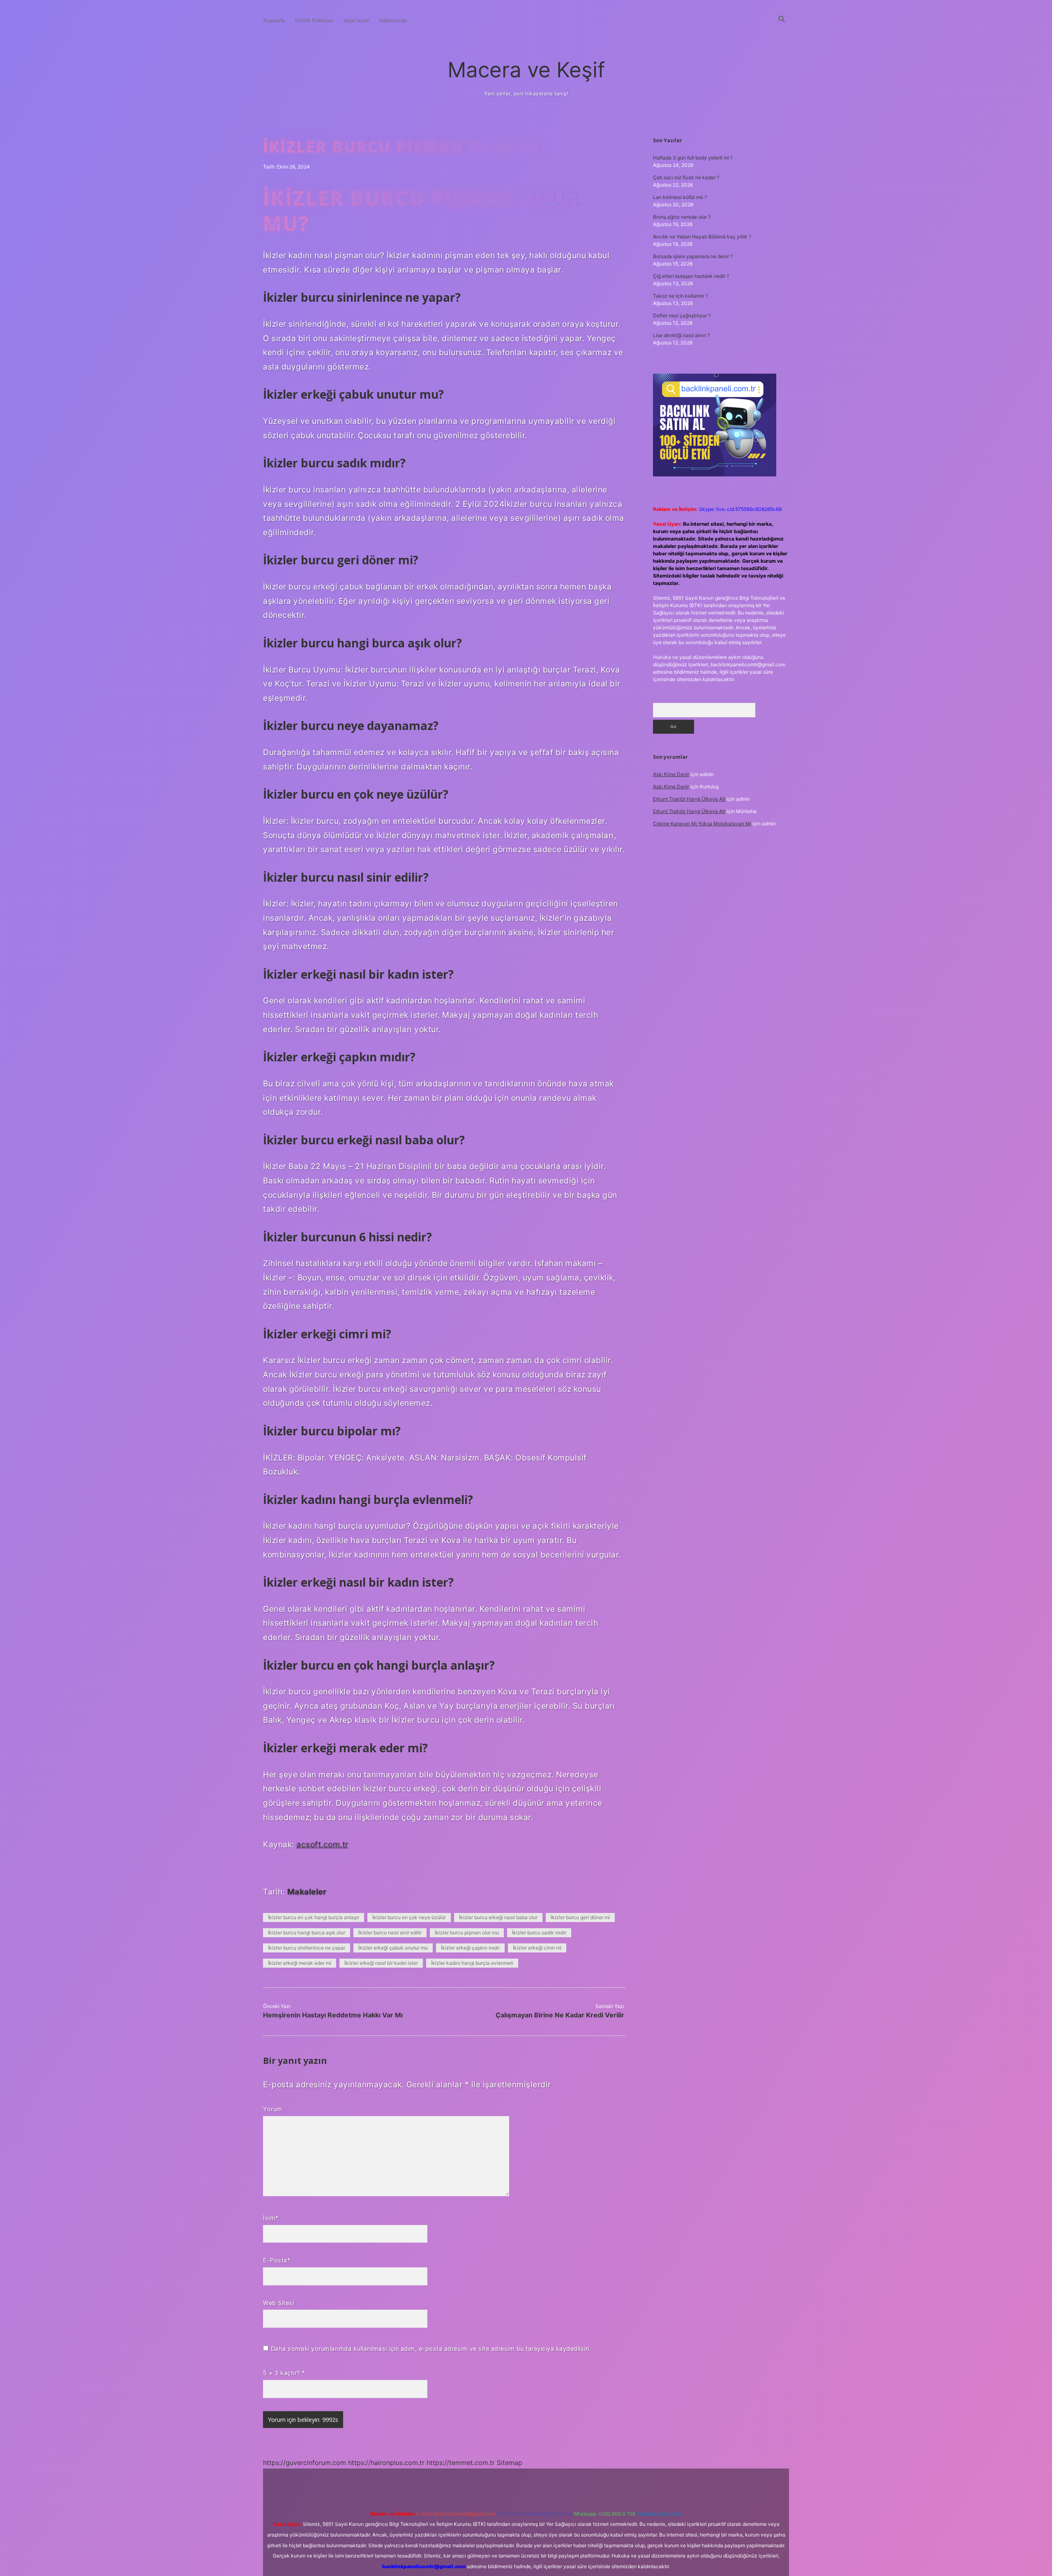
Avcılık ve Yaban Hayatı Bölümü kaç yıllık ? (702, 237)
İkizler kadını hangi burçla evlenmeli (472, 1963)
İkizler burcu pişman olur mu (467, 1933)
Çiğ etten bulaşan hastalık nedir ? (691, 276)
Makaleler (307, 1892)
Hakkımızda (393, 20)
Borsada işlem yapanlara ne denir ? (693, 256)
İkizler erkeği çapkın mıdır (470, 1948)
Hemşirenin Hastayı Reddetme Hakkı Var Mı (333, 2015)
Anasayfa (274, 20)
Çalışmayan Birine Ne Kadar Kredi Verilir (560, 2015)
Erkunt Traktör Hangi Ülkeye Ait (689, 799)
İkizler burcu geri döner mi (580, 1917)
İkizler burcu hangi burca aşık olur (307, 1933)
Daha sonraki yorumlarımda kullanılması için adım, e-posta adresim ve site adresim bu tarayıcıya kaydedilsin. (431, 2348)
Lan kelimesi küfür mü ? (680, 197)
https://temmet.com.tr (461, 2463)
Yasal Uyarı (356, 20)
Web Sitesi (278, 2303)
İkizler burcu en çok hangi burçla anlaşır (314, 1917)
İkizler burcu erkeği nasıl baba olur (498, 1917)
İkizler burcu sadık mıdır (539, 1933)
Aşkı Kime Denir (671, 774)
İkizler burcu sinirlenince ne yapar (307, 1948)
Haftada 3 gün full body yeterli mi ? (693, 158)
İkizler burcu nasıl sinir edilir (390, 1933)
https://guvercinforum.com (305, 2463)
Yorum (273, 2109)
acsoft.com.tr (322, 1844)
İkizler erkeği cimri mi (537, 1948)
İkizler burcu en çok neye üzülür (409, 1917)
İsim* (271, 2218)
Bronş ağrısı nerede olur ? (682, 217)
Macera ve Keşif (526, 70)
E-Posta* (277, 2260)
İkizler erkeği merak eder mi (300, 1963)
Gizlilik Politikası (314, 20)
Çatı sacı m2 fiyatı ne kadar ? (686, 177)
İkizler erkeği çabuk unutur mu (393, 1948)
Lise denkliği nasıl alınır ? (681, 335)
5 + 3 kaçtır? (284, 2373)
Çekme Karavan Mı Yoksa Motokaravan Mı (702, 824)
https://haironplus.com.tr (386, 2463)
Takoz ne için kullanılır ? (681, 296)
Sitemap (510, 2463)
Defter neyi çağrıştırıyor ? (682, 315)
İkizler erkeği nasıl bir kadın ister (381, 1963)
